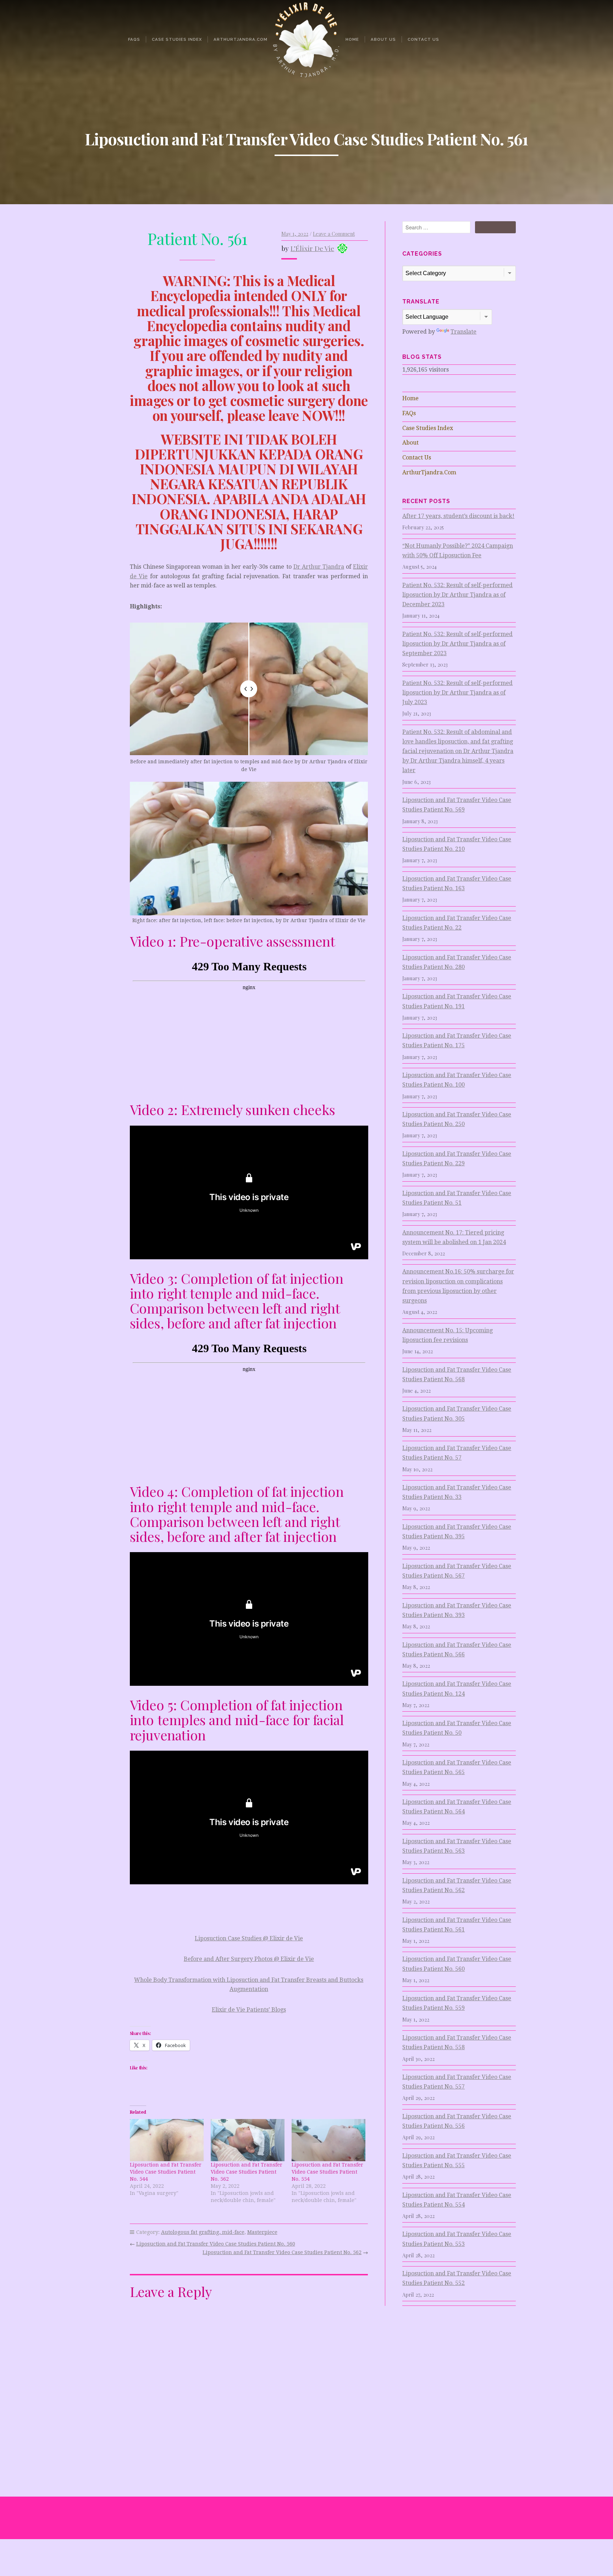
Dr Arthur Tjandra (319, 567)
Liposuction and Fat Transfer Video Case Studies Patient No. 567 (457, 1571)
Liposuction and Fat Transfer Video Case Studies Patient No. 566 (457, 1650)
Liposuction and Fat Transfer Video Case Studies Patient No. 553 (457, 2239)
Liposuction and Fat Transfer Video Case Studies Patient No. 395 (457, 1532)
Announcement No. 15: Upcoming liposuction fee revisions (448, 1335)
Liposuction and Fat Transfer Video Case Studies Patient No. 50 (457, 1728)
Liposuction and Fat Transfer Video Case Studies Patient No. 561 (457, 1925)
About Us (383, 39)
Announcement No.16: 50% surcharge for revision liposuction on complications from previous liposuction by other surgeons (458, 1286)
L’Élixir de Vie (312, 248)
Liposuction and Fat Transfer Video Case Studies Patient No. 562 (247, 2172)
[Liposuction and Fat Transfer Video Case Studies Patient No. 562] (248, 2140)
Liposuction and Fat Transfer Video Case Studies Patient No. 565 (457, 1767)
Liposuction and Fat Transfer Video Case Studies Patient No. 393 (457, 1610)
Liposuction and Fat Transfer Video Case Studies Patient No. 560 (216, 2244)
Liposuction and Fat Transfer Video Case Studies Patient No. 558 (457, 2042)
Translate (463, 332)
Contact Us (423, 39)
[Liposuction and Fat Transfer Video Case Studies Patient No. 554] (328, 2140)
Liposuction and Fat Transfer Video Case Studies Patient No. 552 (457, 2278)
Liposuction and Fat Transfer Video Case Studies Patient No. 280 (457, 962)
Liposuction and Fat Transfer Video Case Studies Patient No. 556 (457, 2121)
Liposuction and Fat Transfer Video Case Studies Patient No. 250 (457, 1119)
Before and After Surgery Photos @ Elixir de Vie (249, 1959)
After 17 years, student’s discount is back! (458, 516)
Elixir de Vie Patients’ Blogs (249, 2010)
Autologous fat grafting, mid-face (203, 2232)
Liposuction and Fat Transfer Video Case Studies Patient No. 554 (327, 2172)
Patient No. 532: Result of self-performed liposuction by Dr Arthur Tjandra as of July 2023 (457, 693)
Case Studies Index (177, 39)
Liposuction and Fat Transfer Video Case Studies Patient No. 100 (457, 1080)
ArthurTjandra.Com (241, 39)
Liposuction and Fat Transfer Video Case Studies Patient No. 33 (457, 1492)
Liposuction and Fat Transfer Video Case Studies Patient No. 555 (457, 2160)
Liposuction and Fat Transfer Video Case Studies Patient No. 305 (457, 1414)
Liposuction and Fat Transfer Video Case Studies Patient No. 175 (457, 1041)
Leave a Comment (334, 234)
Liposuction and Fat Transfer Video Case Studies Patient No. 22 (457, 923)
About (410, 443)
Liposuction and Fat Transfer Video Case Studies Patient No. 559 (457, 2003)
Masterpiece (262, 2232)
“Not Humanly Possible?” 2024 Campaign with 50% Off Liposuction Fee (458, 551)
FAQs (134, 39)
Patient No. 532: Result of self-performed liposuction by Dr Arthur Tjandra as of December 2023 (457, 595)
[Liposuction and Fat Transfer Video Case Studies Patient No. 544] (167, 2140)
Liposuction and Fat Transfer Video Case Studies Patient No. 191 (457, 1001)
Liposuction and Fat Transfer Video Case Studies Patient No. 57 (457, 1453)
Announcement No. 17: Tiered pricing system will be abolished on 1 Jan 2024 (454, 1237)
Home (352, 39)
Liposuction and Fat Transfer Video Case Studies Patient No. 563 (457, 1846)
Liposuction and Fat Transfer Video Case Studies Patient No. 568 (457, 1375)
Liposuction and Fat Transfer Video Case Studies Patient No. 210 (457, 844)
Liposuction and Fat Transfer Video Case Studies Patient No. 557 (457, 2082)
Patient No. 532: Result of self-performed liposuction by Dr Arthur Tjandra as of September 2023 (457, 644)
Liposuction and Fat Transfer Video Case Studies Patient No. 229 (457, 1159)
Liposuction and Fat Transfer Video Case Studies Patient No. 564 (457, 1807)
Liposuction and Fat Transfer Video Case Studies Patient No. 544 (166, 2172)
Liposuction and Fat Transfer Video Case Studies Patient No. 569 (457, 805)
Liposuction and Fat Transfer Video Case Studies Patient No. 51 (457, 1198)
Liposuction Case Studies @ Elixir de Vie (249, 1938)
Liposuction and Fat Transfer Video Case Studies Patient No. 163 (457, 883)
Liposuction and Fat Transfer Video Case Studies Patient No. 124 (457, 1689)
